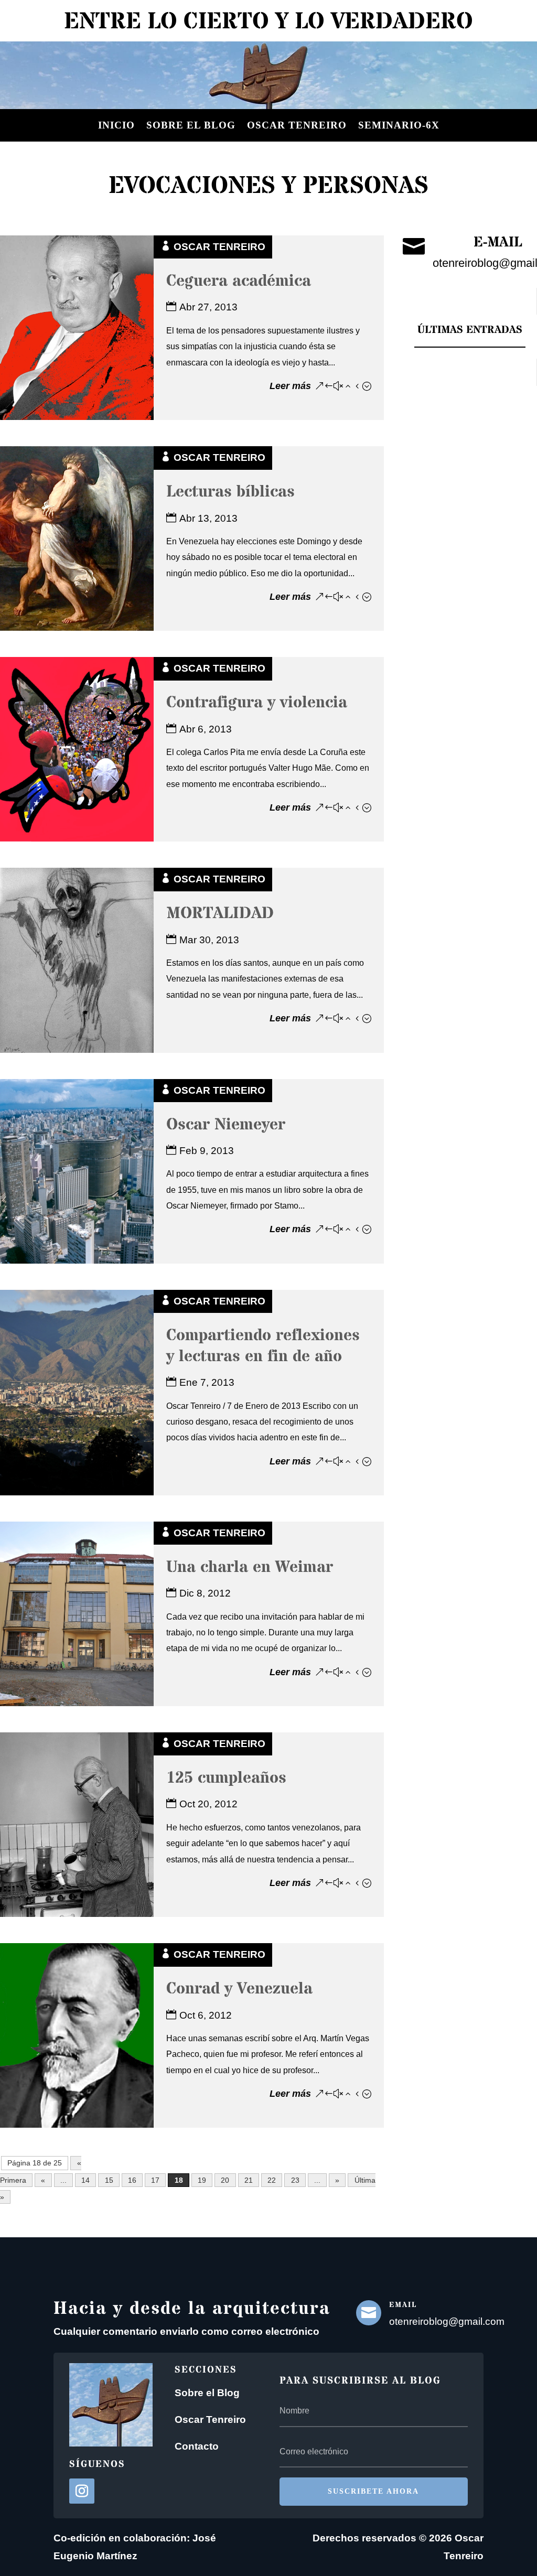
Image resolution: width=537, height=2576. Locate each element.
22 (272, 2180)
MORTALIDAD (220, 914)
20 (225, 2180)
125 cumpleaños (226, 1778)
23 (295, 2180)
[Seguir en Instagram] (82, 2491)
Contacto (197, 2446)
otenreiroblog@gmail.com (447, 2321)
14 (85, 2180)
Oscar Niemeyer (226, 1125)
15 (109, 2180)
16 (132, 2180)
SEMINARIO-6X (399, 125)
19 (202, 2180)
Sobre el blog (191, 125)
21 (249, 2180)
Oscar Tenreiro (297, 125)
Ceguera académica (239, 281)
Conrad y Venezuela (239, 1989)
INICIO (116, 125)
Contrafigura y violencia (257, 703)
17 (155, 2180)
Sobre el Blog (207, 2393)
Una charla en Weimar (250, 1567)
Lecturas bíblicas (230, 492)
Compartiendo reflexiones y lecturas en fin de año (263, 1346)
